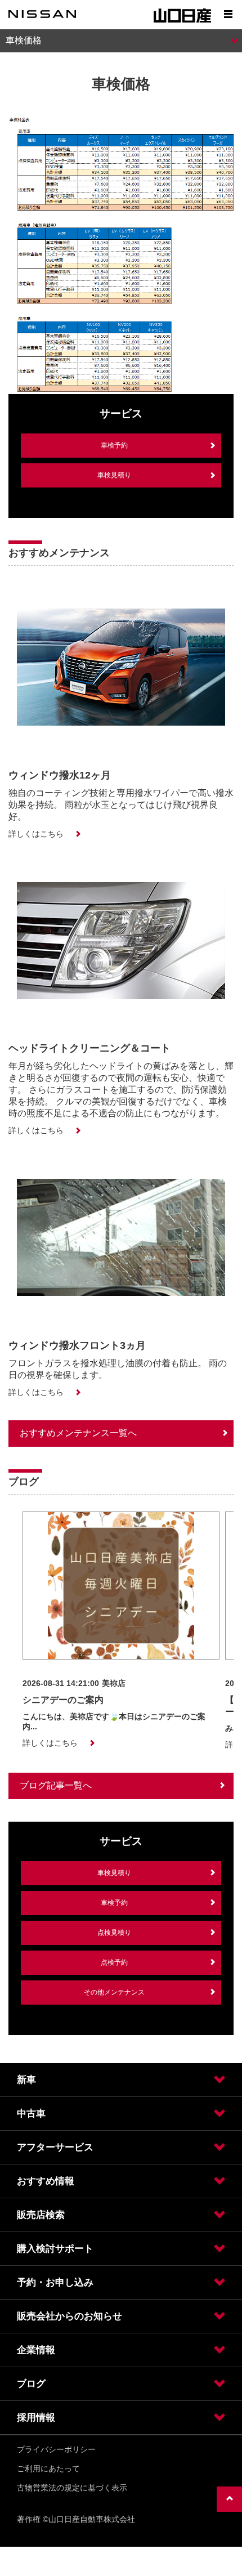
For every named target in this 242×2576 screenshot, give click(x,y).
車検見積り (114, 475)
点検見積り (114, 1933)
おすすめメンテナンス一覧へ (78, 1433)
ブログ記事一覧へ (56, 1785)
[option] (121, 1630)
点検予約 (114, 1962)
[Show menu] (228, 14)
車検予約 (114, 445)
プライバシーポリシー (56, 2449)
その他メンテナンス (114, 1992)
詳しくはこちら (36, 834)
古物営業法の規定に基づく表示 (72, 2488)
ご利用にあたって (48, 2468)
